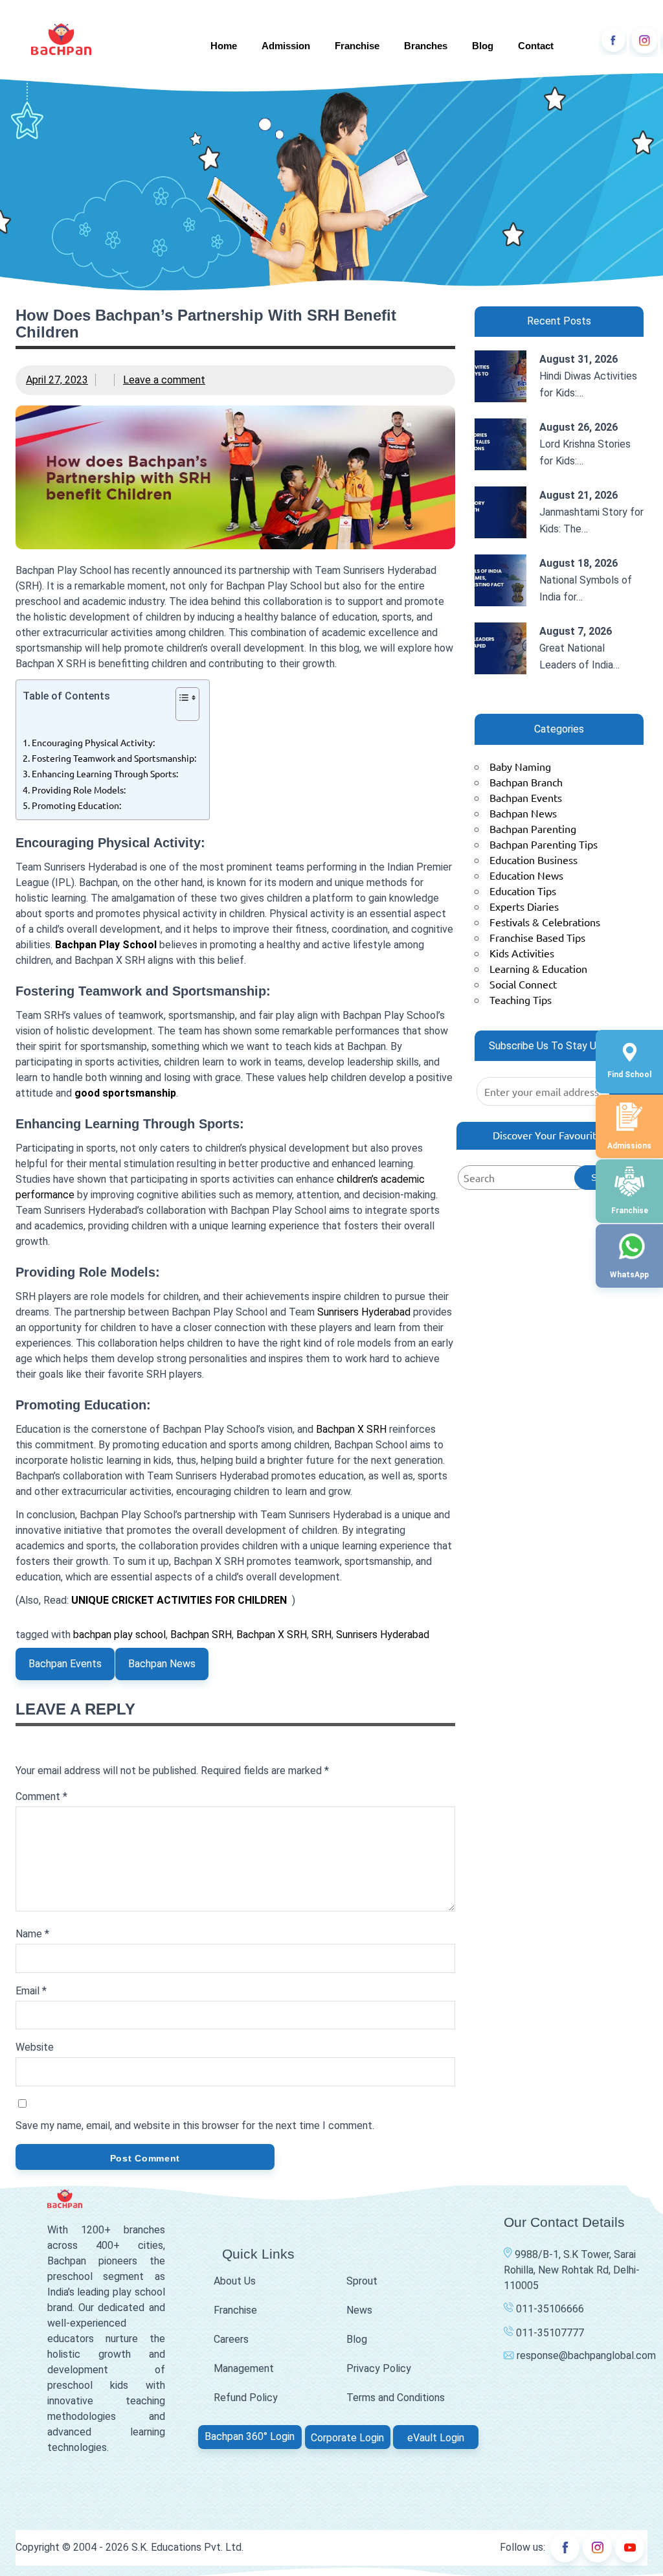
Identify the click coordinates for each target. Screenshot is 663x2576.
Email (31, 1991)
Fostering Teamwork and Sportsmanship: (114, 758)
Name (32, 1934)
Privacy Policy (379, 2368)
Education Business (534, 860)
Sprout (362, 2281)
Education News (526, 875)
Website (35, 2047)
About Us (235, 2281)
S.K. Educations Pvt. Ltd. (187, 2547)
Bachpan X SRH (351, 1429)
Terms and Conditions (396, 2398)
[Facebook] (612, 40)
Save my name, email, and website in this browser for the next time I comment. (195, 2126)
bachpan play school (119, 1635)
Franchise (357, 46)
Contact (536, 46)
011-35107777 (549, 2333)
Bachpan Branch (526, 782)
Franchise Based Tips (537, 937)
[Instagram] (644, 40)
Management (244, 2368)
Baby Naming (520, 766)
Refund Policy (246, 2398)
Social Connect (523, 984)
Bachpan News (162, 1664)
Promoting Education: (76, 805)
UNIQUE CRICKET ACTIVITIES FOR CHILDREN (179, 1600)
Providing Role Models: (79, 790)
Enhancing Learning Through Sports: (105, 773)
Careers (231, 2339)
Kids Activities (522, 953)
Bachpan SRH (201, 1635)
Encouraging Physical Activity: (93, 742)
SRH (321, 1635)
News (359, 2310)
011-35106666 (549, 2309)
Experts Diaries (524, 906)
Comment (41, 1796)
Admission (286, 46)
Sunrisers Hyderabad (364, 1312)
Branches (426, 46)
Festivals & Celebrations (545, 922)
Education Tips (523, 891)
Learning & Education (538, 968)
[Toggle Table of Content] (181, 711)
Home (224, 46)
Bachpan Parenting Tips (544, 844)
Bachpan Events (65, 1664)
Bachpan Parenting (533, 828)
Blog (483, 46)
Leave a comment (164, 380)
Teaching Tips (521, 999)
